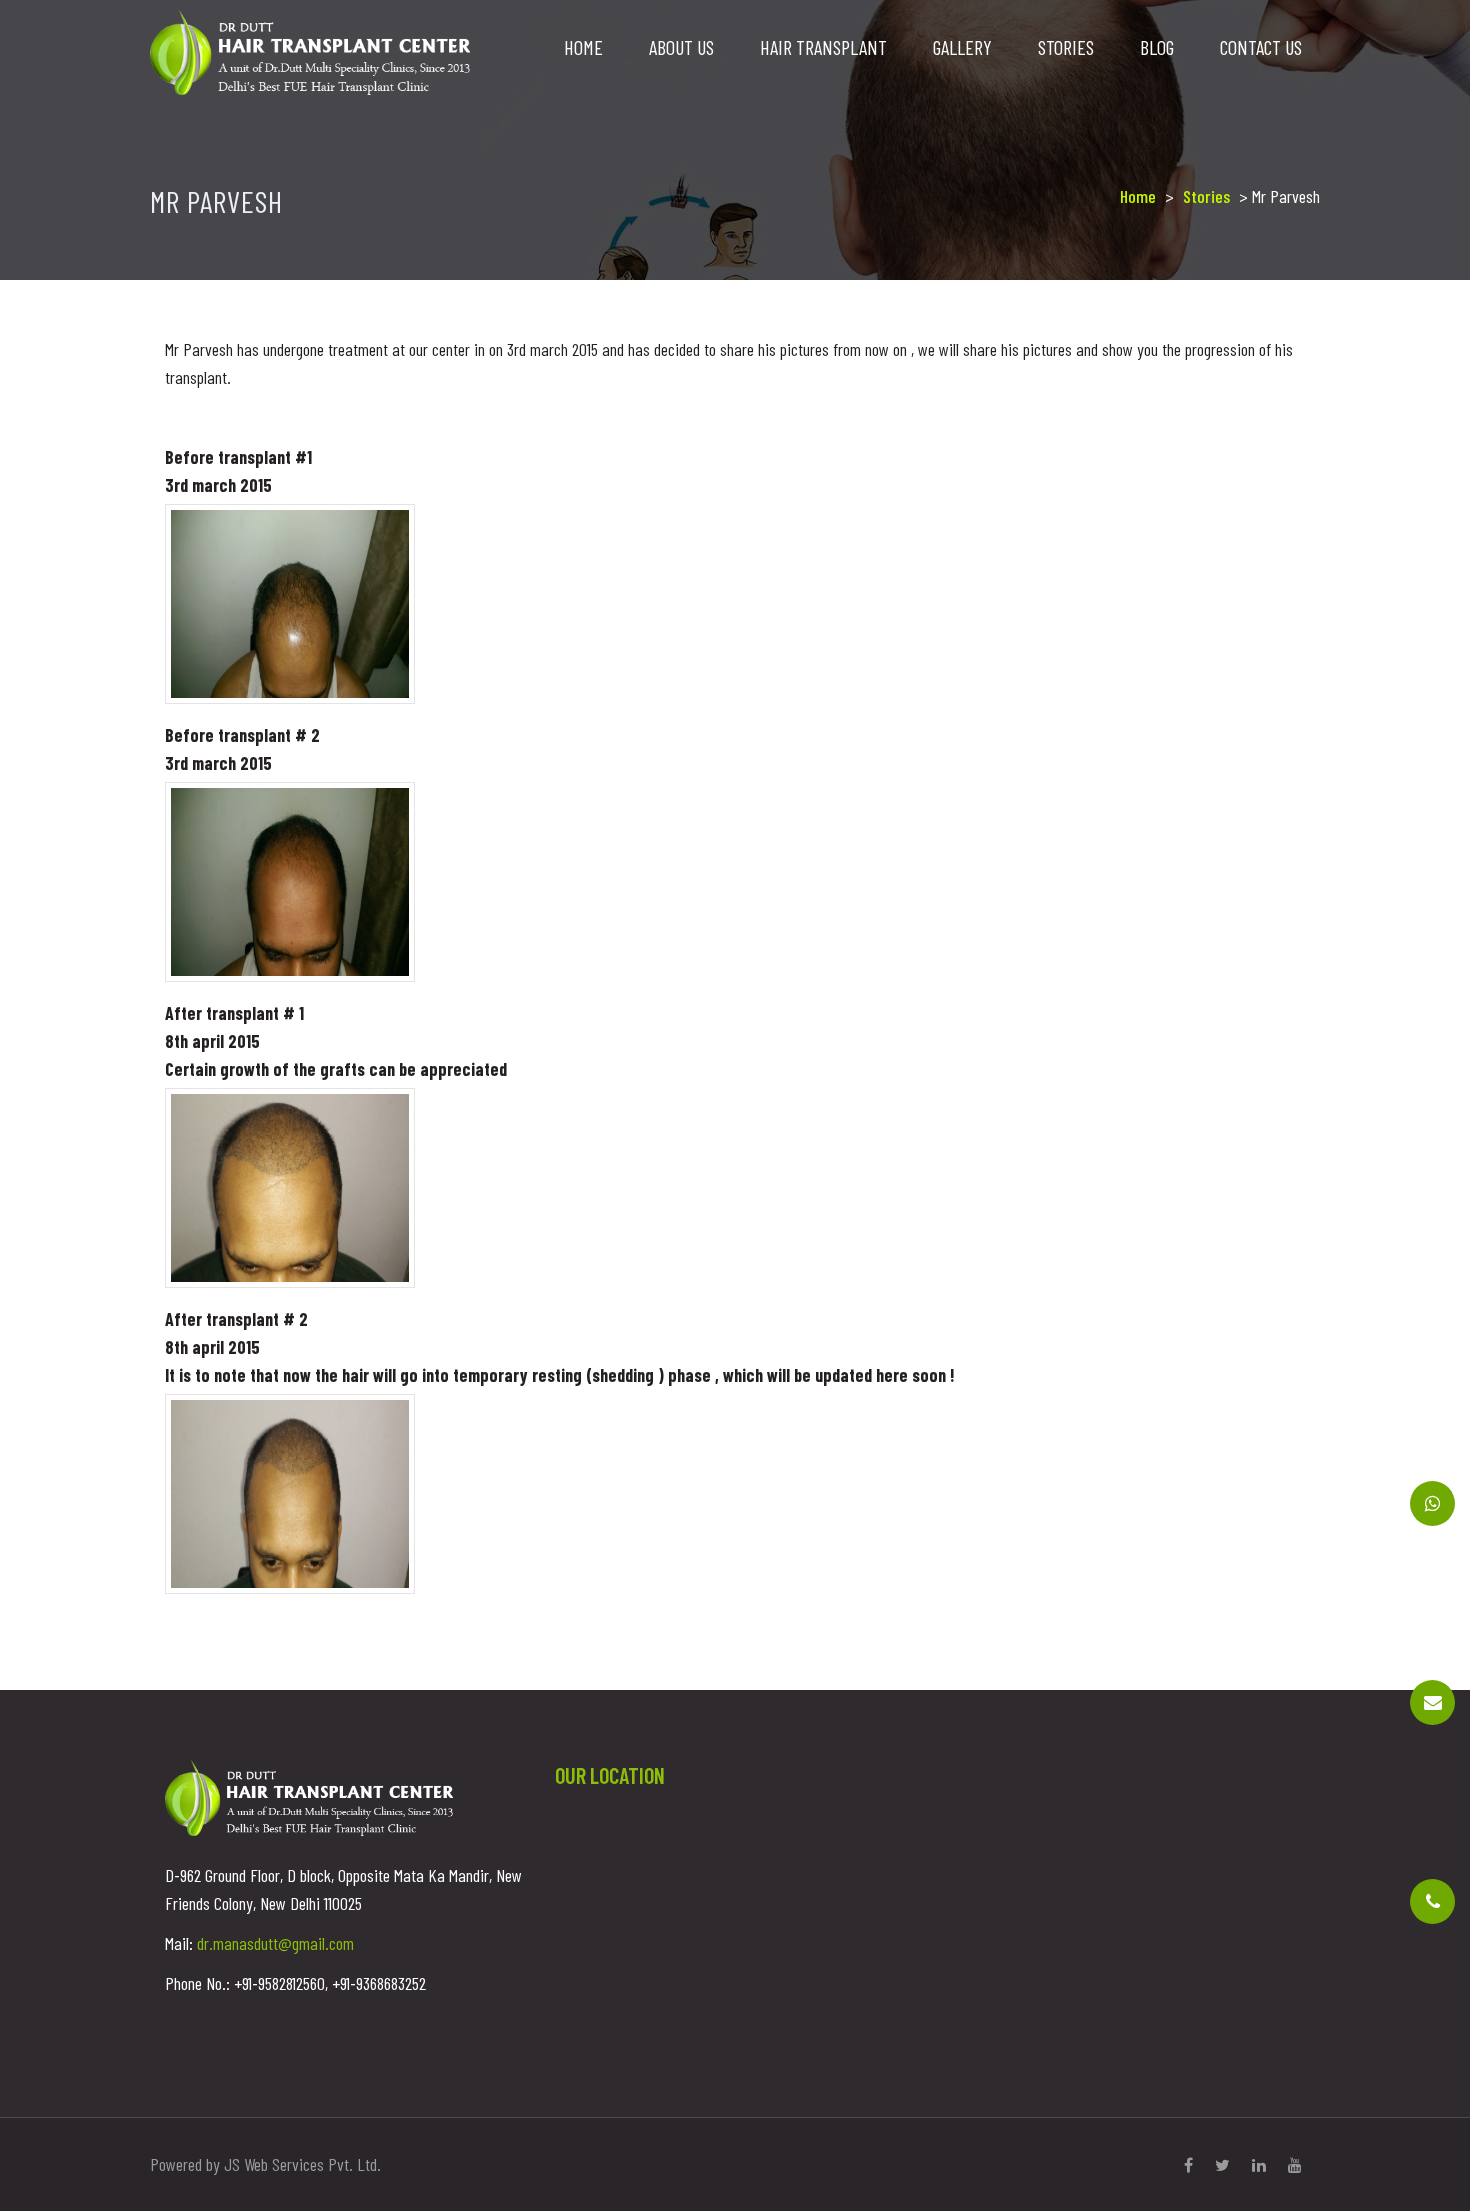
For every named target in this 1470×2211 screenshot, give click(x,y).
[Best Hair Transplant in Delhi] (310, 50)
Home (583, 47)
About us (681, 47)
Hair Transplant (823, 47)
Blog (1157, 47)
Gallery (962, 47)
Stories (1066, 47)
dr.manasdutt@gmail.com (275, 1943)
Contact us (1261, 47)
